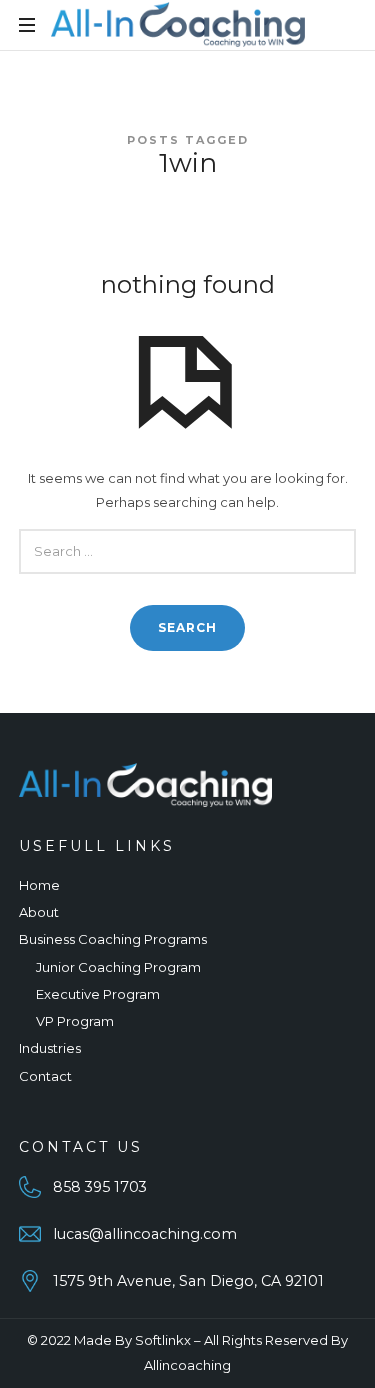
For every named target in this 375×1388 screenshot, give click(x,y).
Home (39, 885)
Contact (45, 1076)
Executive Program (98, 994)
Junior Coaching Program (118, 967)
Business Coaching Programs (113, 939)
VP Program (75, 1021)
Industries (50, 1048)
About (39, 912)
